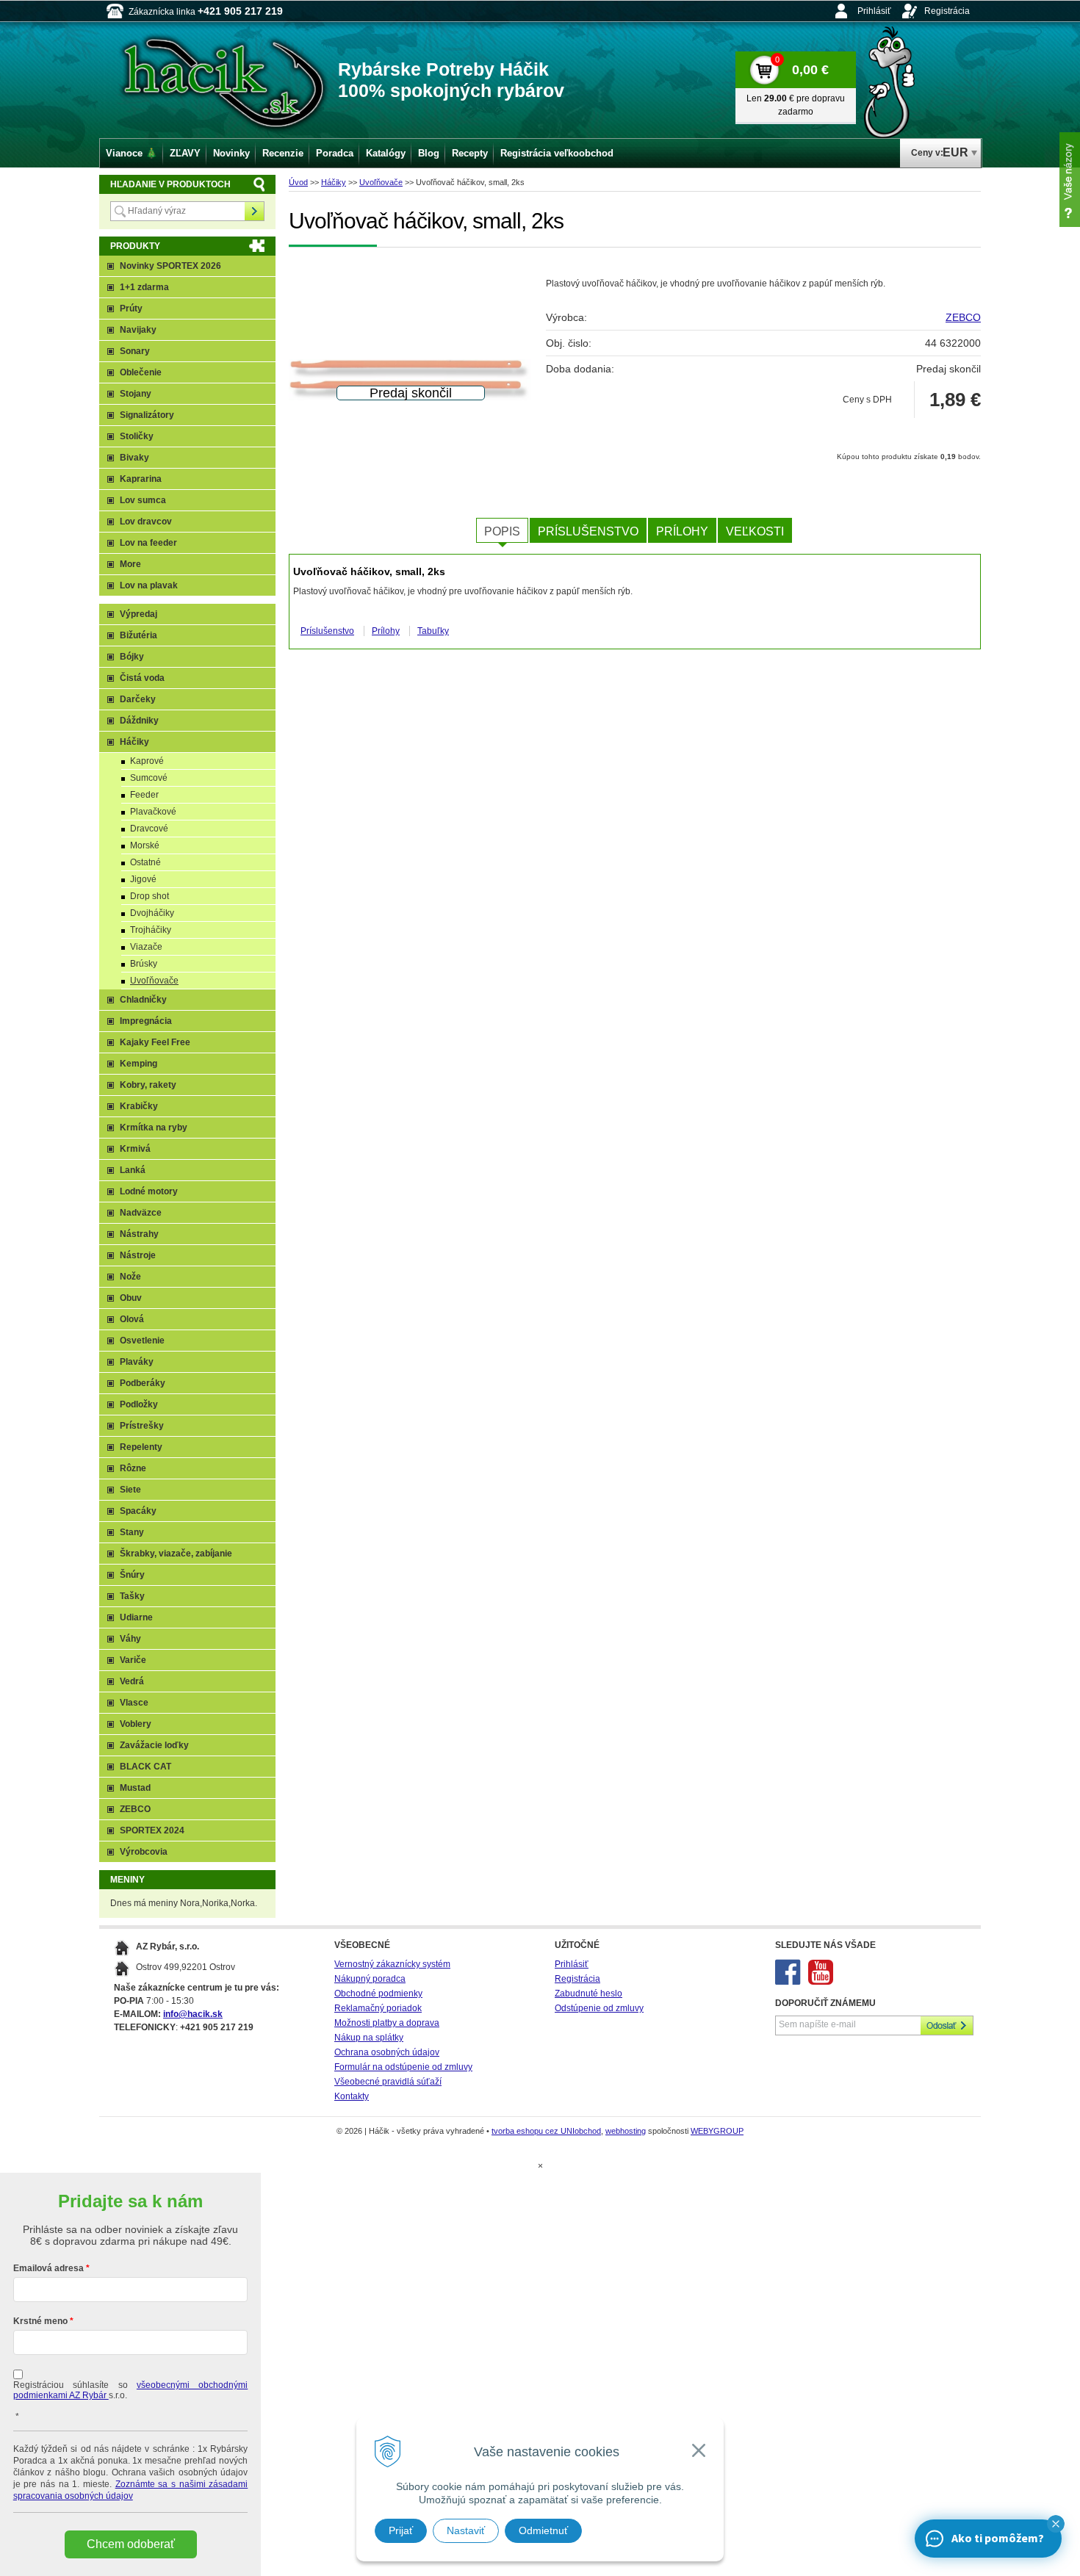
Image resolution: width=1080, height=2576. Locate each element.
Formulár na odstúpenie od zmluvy (403, 2067)
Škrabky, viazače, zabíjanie (176, 1554)
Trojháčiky (151, 930)
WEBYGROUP (717, 2131)
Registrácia (947, 11)
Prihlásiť (874, 11)
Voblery (136, 1724)
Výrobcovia (144, 1852)
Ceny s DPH (867, 400)
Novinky (231, 153)
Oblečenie (141, 372)
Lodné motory (149, 1191)
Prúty (131, 309)
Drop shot (150, 896)
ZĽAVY (185, 153)
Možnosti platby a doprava (387, 2023)
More (130, 564)
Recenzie (283, 153)
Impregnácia (146, 1021)
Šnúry (132, 1575)
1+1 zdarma (144, 287)
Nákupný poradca (370, 1979)
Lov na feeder (148, 543)
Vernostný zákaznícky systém (392, 1964)
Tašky (132, 1596)
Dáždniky (139, 721)
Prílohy (682, 531)
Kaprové (147, 761)
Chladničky (143, 1000)
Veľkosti (755, 531)
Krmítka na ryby (154, 1128)
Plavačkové (153, 812)
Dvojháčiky (152, 913)
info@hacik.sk (193, 2014)
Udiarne (136, 1617)
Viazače (146, 947)
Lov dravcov (146, 522)
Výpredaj (138, 614)
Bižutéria (138, 635)
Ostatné (145, 862)
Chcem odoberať (131, 2544)
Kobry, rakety (148, 1085)
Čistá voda (142, 678)
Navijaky (138, 330)
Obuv (131, 1298)
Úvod (298, 182)
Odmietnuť (543, 2530)
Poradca (335, 153)
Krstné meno (40, 2321)
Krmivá (135, 1149)
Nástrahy (139, 1234)
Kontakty (352, 2096)
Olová (132, 1319)
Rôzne (133, 1468)
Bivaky (134, 458)
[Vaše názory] (1070, 180)
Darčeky (138, 699)
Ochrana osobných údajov (387, 2052)
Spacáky (138, 1511)
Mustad (135, 1788)
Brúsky (144, 964)
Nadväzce (141, 1213)
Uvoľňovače (381, 182)
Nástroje (138, 1255)
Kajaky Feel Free (155, 1042)
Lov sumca (143, 500)
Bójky (132, 657)
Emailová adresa (48, 2268)
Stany (132, 1532)
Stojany (136, 394)
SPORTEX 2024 (152, 1830)
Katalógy (386, 153)
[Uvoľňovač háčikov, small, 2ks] (410, 380)
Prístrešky (142, 1426)
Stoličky (137, 436)
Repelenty (141, 1447)
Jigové (143, 879)
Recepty (470, 153)
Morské (145, 845)
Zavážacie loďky (154, 1745)
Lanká (133, 1170)
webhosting (626, 2131)
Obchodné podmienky (378, 1994)
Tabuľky (433, 631)
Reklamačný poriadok (378, 2008)
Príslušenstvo (588, 531)
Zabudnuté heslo (588, 1994)
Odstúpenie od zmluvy (599, 2008)
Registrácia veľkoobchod (557, 153)
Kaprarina (141, 479)
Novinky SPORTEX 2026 (170, 266)
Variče (133, 1660)
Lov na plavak (149, 585)
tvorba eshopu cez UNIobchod (546, 2131)
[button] (1056, 2524)
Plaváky (137, 1362)
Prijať (401, 2530)
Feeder (144, 795)
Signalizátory (147, 415)
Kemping (138, 1064)
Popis (502, 531)
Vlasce (134, 1703)
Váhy (130, 1639)
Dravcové (149, 829)
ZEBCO (963, 317)
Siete (130, 1490)
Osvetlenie (142, 1341)
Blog (429, 153)
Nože (130, 1277)
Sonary (135, 351)
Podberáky (143, 1383)
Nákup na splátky (369, 2038)
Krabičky (139, 1106)
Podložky (139, 1404)
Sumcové (149, 778)
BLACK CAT (145, 1767)
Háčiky (334, 182)
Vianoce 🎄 (132, 153)
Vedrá (132, 1681)
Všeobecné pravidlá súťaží (388, 2082)
